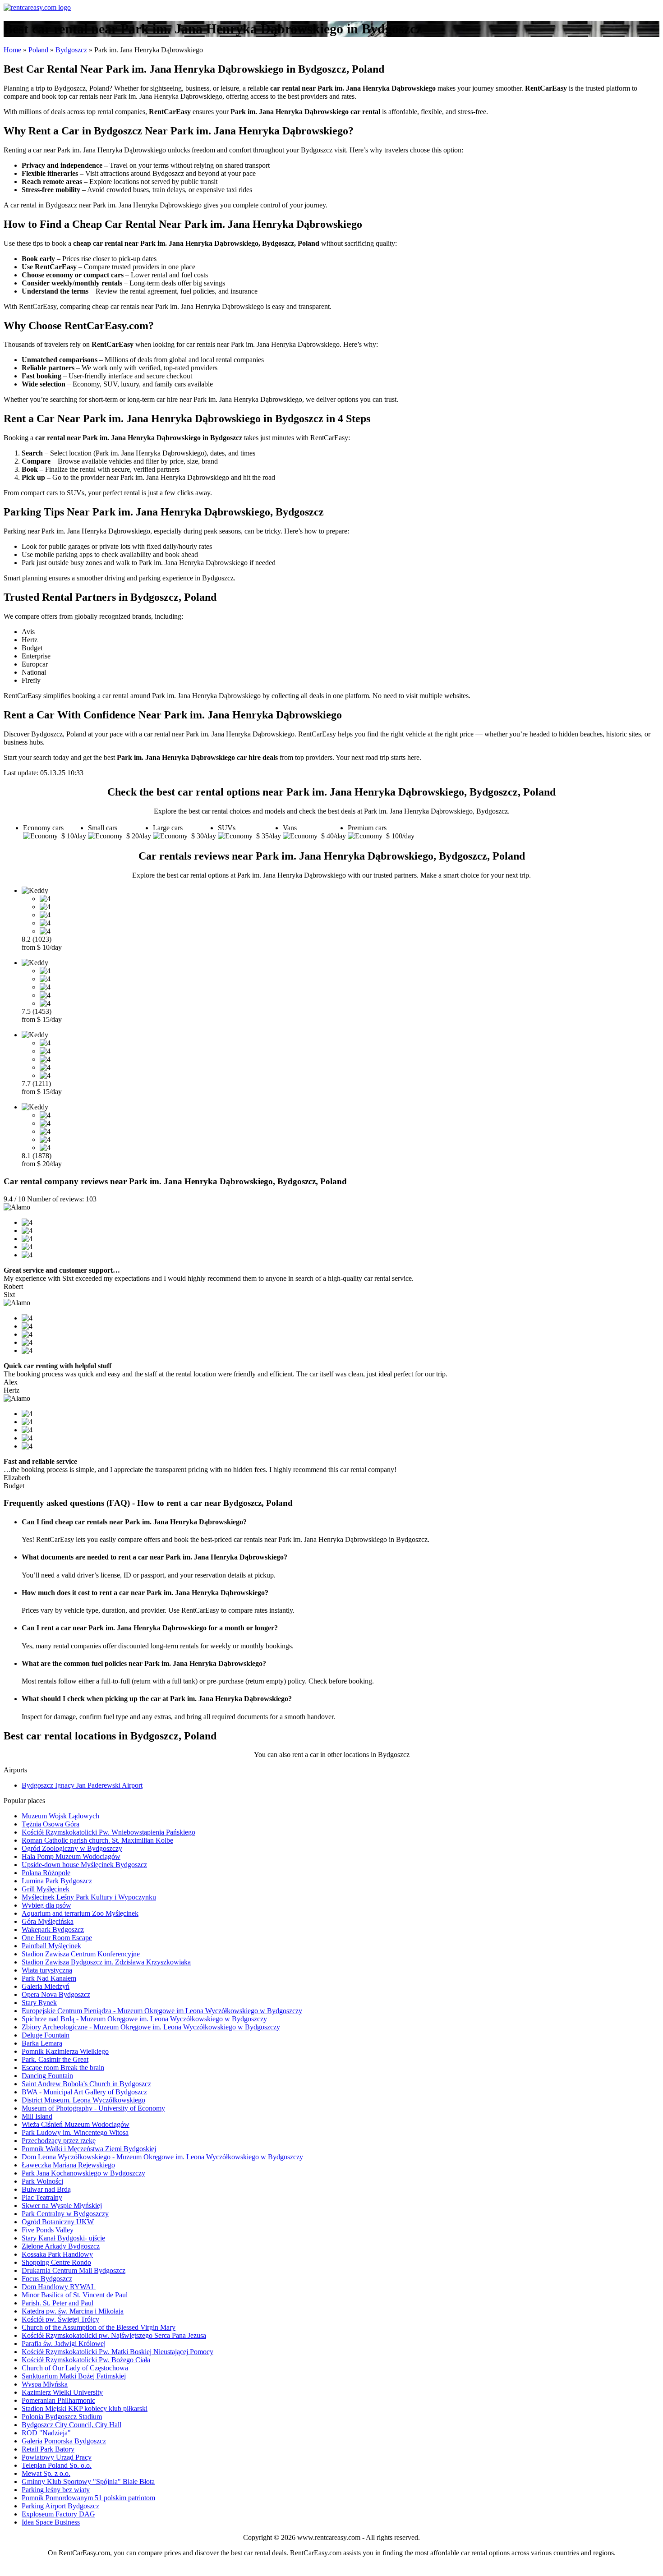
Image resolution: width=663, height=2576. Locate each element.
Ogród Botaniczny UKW (58, 2222)
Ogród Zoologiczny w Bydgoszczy (72, 1848)
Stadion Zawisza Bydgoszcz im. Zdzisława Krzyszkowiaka (106, 1962)
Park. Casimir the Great (55, 2059)
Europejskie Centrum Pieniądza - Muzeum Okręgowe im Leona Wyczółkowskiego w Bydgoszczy (162, 2011)
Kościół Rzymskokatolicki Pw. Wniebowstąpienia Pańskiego (108, 1832)
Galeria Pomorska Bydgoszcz (64, 2441)
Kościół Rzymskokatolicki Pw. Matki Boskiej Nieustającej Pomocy (117, 2352)
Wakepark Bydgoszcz (53, 1930)
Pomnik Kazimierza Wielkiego (65, 2051)
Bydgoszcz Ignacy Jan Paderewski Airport (82, 1785)
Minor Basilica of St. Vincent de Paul (75, 2295)
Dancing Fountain (47, 2076)
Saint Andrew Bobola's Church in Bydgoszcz (86, 2084)
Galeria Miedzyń (46, 1986)
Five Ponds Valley (48, 2230)
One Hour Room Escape (57, 1938)
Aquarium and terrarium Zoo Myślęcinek (80, 1913)
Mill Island (37, 2116)
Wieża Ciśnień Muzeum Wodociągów (76, 2124)
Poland (38, 50)
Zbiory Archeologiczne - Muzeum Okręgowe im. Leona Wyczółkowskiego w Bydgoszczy (151, 2027)
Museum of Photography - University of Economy (93, 2108)
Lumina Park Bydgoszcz (57, 1881)
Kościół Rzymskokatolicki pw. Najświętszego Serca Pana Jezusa (114, 2335)
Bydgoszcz (71, 50)
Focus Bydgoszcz (47, 2279)
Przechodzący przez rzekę (59, 2141)
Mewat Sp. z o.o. (46, 2473)
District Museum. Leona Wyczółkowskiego (83, 2100)
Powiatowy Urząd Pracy (57, 2457)
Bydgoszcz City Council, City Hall (71, 2425)
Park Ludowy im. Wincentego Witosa (75, 2132)
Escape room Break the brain (63, 2068)
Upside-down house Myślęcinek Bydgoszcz (84, 1865)
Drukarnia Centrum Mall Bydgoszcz (74, 2270)
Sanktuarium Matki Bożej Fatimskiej (74, 2376)
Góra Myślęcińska (48, 1921)
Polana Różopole (46, 1873)
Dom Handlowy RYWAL (59, 2287)
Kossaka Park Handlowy (57, 2254)
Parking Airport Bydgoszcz (60, 2506)
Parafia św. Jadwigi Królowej (64, 2344)
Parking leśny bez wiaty (56, 2490)
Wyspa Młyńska (45, 2384)
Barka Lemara (42, 2043)
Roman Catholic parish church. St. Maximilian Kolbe (97, 1840)
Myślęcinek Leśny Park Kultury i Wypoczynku (89, 1897)
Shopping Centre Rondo (56, 2262)
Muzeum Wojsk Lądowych (60, 1816)
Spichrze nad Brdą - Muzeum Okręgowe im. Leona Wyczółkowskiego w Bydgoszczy (144, 2019)
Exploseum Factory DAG (58, 2514)
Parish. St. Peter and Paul (58, 2303)
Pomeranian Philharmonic (58, 2400)
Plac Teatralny (42, 2197)
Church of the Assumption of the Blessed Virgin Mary (99, 2327)
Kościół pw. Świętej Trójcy (60, 2319)
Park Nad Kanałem (49, 1978)
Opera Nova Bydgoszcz (56, 1994)
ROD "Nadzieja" (46, 2433)
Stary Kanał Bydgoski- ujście (63, 2238)
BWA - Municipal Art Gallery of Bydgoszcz (84, 2092)
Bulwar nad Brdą (46, 2189)
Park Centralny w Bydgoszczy (65, 2214)
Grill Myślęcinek (46, 1889)
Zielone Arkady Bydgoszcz (61, 2246)
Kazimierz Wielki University (62, 2392)
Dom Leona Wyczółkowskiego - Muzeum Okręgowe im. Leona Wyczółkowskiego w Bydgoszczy (162, 2157)
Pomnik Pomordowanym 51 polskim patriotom (88, 2498)
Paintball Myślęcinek (51, 1946)
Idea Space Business (51, 2522)
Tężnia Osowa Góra (51, 1824)
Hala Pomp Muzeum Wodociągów (71, 1856)
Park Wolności (42, 2181)
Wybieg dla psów (46, 1905)
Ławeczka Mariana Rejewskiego (68, 2165)
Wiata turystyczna (47, 1970)
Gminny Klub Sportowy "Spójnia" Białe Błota (88, 2482)
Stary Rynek (39, 2003)
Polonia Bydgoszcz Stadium (62, 2417)
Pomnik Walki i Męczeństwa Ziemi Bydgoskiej (89, 2149)
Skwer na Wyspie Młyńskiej (62, 2206)
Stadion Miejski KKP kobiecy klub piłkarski (85, 2408)
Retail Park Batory (48, 2449)
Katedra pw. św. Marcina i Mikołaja (73, 2311)
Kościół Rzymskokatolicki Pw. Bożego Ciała (86, 2360)
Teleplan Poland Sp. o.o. (57, 2465)
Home (12, 50)
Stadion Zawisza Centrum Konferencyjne (81, 1954)
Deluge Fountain (46, 2035)
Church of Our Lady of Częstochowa (75, 2368)
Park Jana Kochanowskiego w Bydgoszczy (83, 2173)
